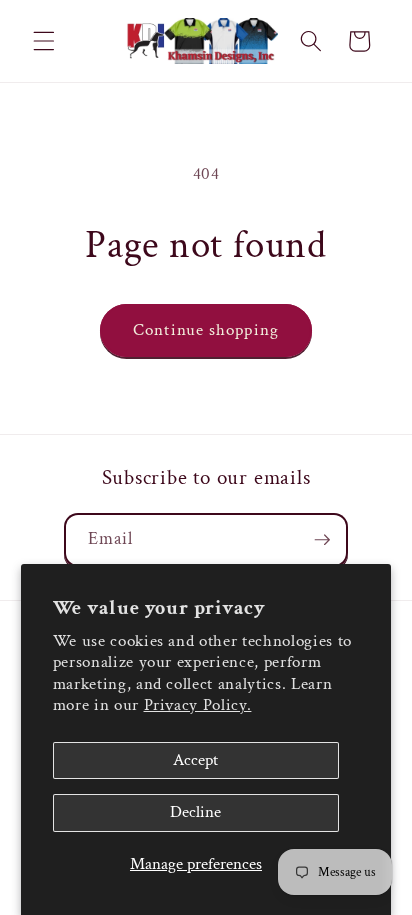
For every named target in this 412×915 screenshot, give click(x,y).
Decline (195, 812)
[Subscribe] (322, 540)
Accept (195, 760)
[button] (44, 41)
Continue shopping (206, 330)
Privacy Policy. (198, 705)
